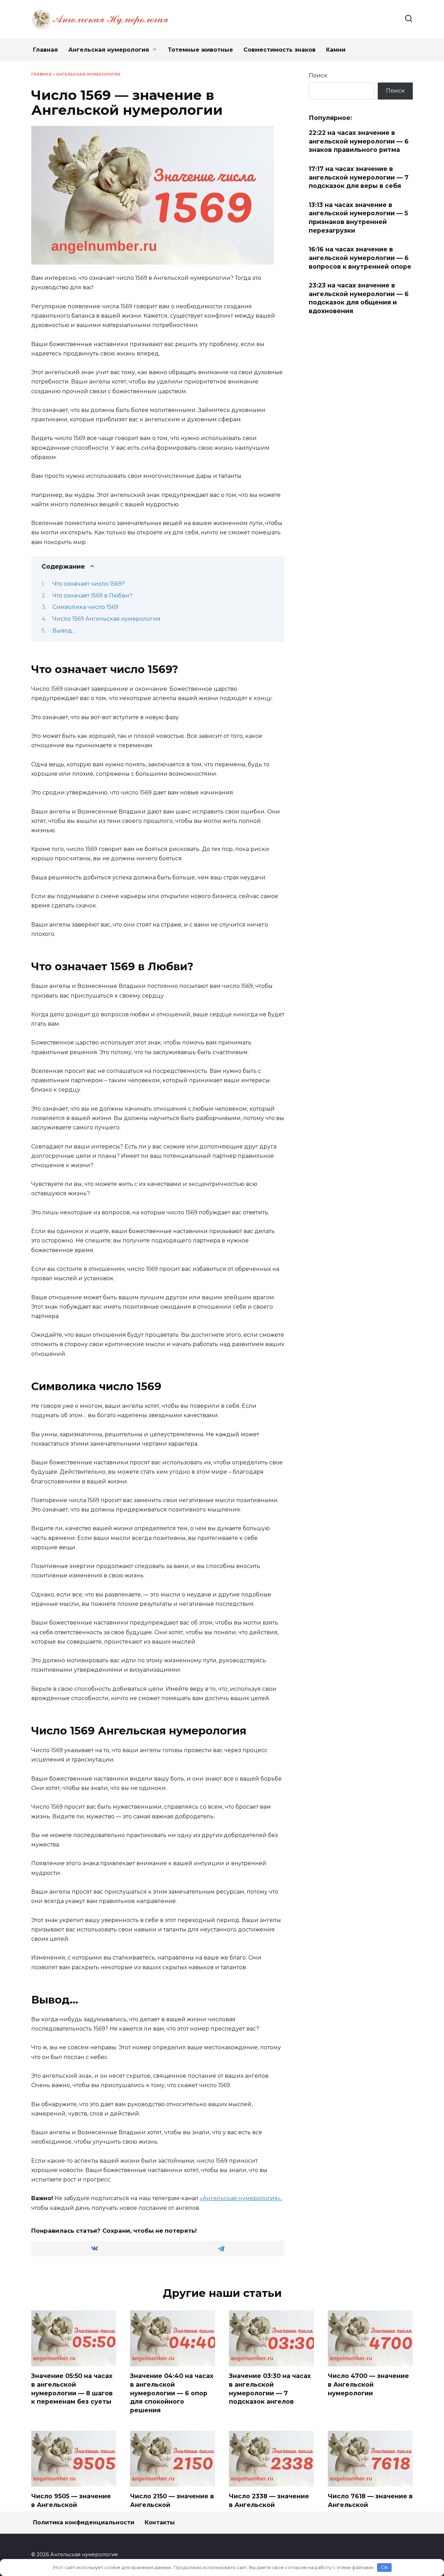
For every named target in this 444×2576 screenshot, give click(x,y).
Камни (336, 50)
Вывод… (64, 631)
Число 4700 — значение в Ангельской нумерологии (368, 2384)
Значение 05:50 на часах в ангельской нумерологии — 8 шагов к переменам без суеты (72, 2389)
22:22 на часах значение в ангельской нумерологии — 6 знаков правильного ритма (359, 141)
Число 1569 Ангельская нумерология (106, 619)
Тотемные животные (200, 50)
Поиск (318, 75)
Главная (45, 50)
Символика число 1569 (85, 607)
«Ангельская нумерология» (240, 2198)
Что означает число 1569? (89, 584)
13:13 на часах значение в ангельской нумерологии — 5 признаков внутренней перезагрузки (358, 218)
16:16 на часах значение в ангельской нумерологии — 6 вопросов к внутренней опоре (360, 258)
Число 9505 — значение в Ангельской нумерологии (71, 2505)
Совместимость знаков (280, 50)
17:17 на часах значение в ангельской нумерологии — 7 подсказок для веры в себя (359, 177)
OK (385, 2567)
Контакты (160, 2522)
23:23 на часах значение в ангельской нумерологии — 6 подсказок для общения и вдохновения (359, 298)
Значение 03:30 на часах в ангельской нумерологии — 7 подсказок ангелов (270, 2389)
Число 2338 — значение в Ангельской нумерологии (269, 2505)
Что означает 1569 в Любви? (92, 596)
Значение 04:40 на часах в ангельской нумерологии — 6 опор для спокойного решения (172, 2393)
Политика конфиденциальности (84, 2522)
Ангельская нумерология (109, 50)
